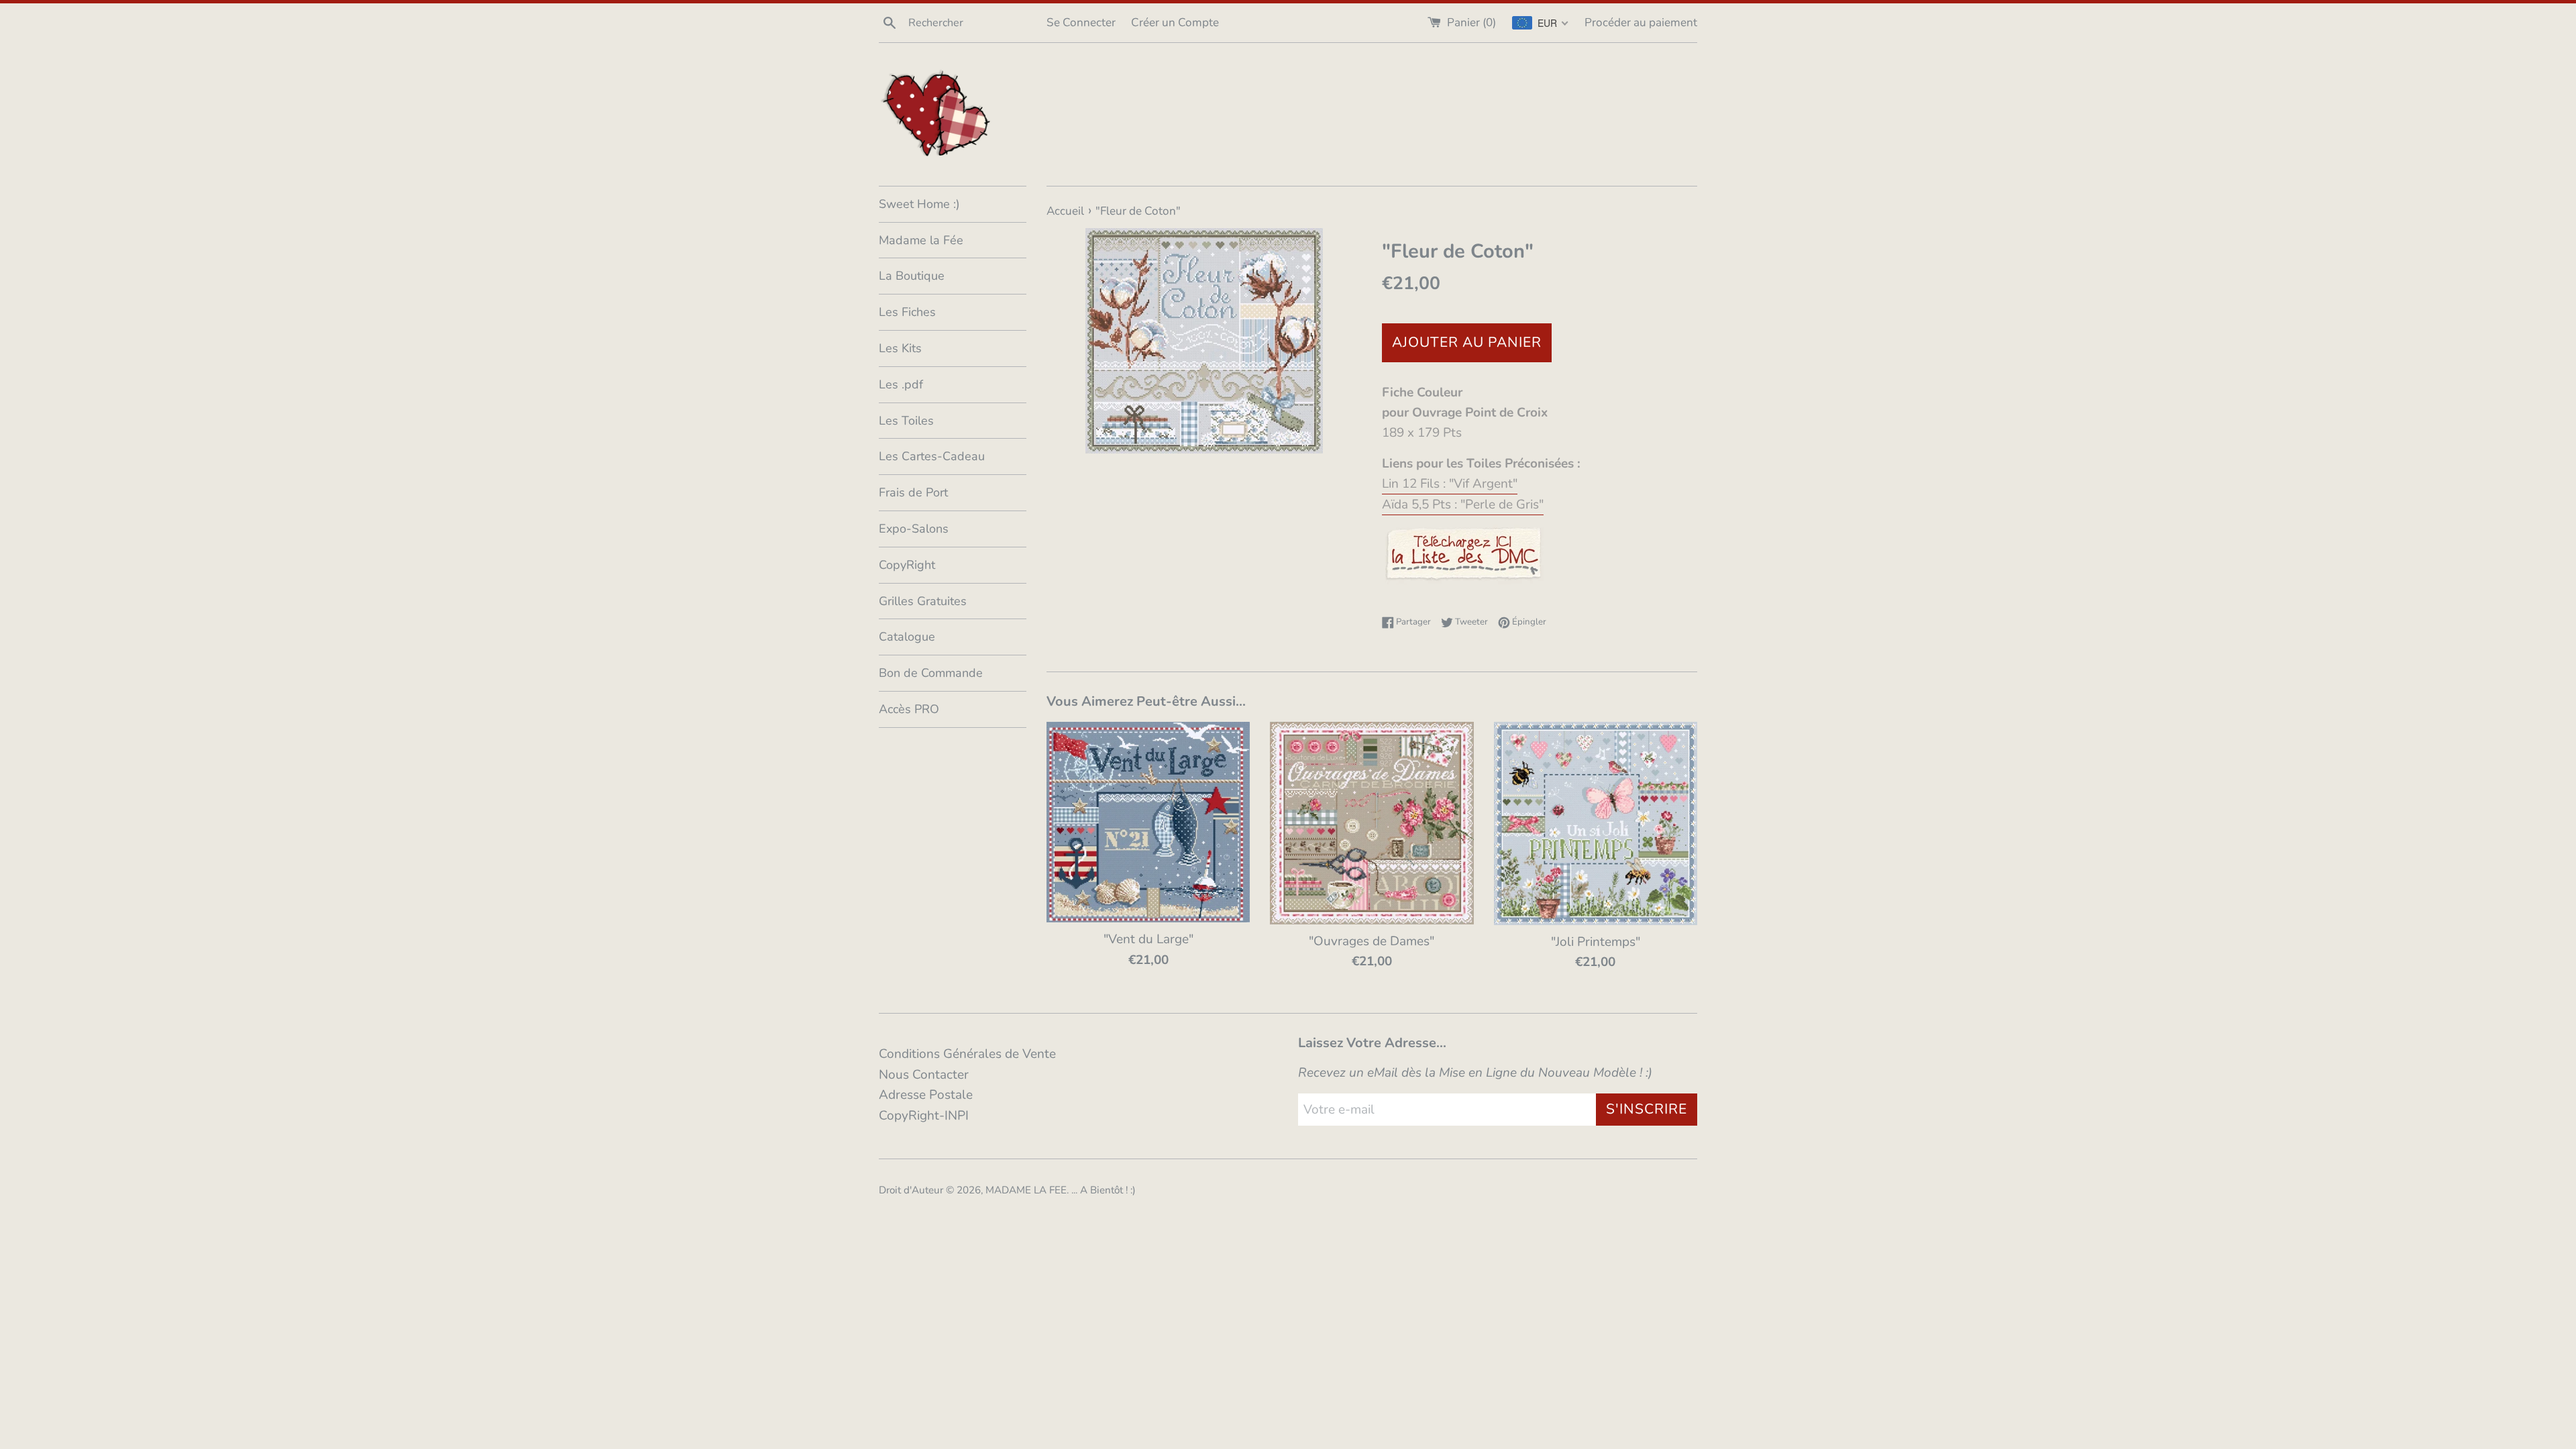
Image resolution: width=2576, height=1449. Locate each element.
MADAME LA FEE (1026, 1190)
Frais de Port (913, 492)
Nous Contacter (924, 1075)
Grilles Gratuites (923, 601)
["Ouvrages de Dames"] (1372, 823)
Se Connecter (1081, 22)
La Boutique (912, 276)
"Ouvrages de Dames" (1372, 941)
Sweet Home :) (919, 204)
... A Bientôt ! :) (1104, 1190)
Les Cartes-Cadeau (932, 456)
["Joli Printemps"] (1596, 823)
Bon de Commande (931, 673)
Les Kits (900, 348)
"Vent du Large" (1148, 939)
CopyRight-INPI (924, 1116)
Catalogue (907, 637)
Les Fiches (907, 312)
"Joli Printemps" (1596, 942)
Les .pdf (901, 384)
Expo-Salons (914, 529)
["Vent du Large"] (1148, 822)
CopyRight (907, 565)
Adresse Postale (926, 1095)
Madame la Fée (921, 240)
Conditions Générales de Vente (967, 1054)
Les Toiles (906, 421)
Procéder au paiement (1641, 22)
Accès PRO (909, 709)
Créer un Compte (1175, 22)
